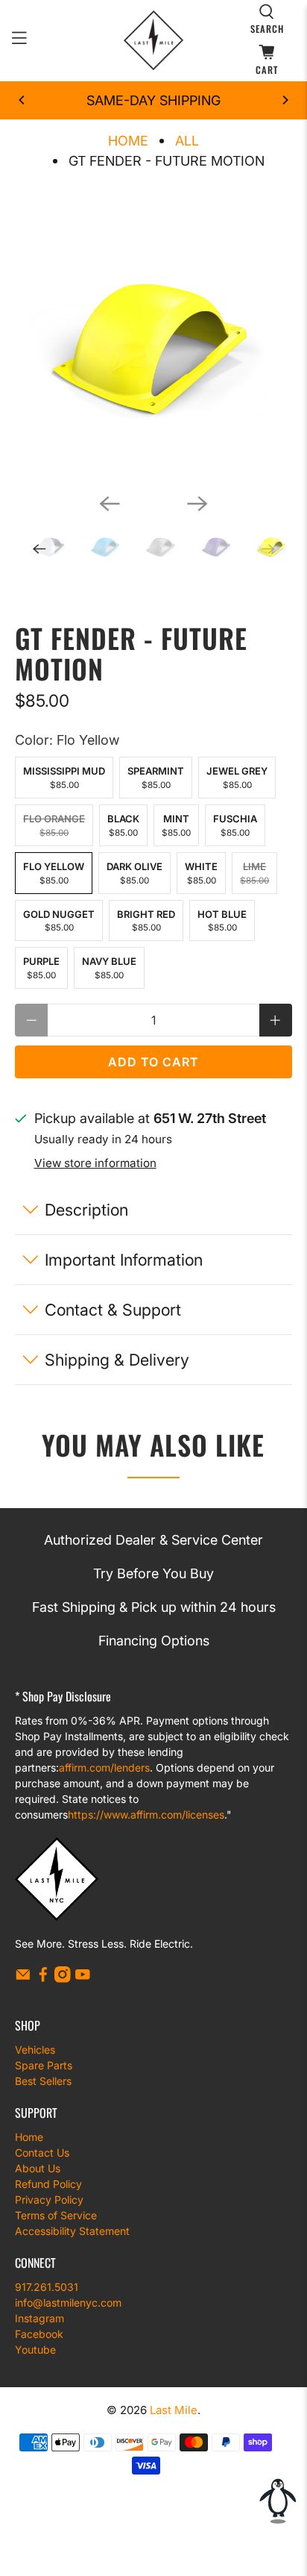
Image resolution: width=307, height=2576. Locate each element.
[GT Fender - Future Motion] (153, 343)
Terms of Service (56, 2215)
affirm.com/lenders (104, 1767)
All (187, 141)
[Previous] (22, 100)
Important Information (124, 1260)
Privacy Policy (49, 2200)
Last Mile (174, 2410)
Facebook (39, 2334)
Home (128, 141)
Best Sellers (43, 2081)
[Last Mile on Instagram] (63, 1979)
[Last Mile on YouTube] (83, 1979)
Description (86, 1210)
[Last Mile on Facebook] (43, 1979)
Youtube (35, 2350)
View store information (95, 1163)
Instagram (39, 2318)
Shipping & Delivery (117, 1360)
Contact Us (42, 2153)
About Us (38, 2168)
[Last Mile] (153, 40)
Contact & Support (113, 1310)
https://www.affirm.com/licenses (146, 1814)
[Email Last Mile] (23, 1979)
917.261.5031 (47, 2287)
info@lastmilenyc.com (68, 2303)
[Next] (285, 100)
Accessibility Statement (72, 2231)
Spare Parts (44, 2065)
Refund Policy (48, 2184)
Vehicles (35, 2050)
